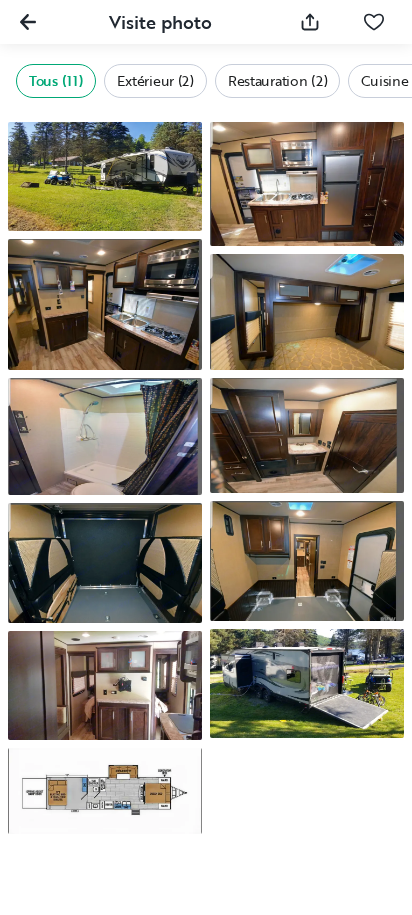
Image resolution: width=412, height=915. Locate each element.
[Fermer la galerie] (28, 22)
